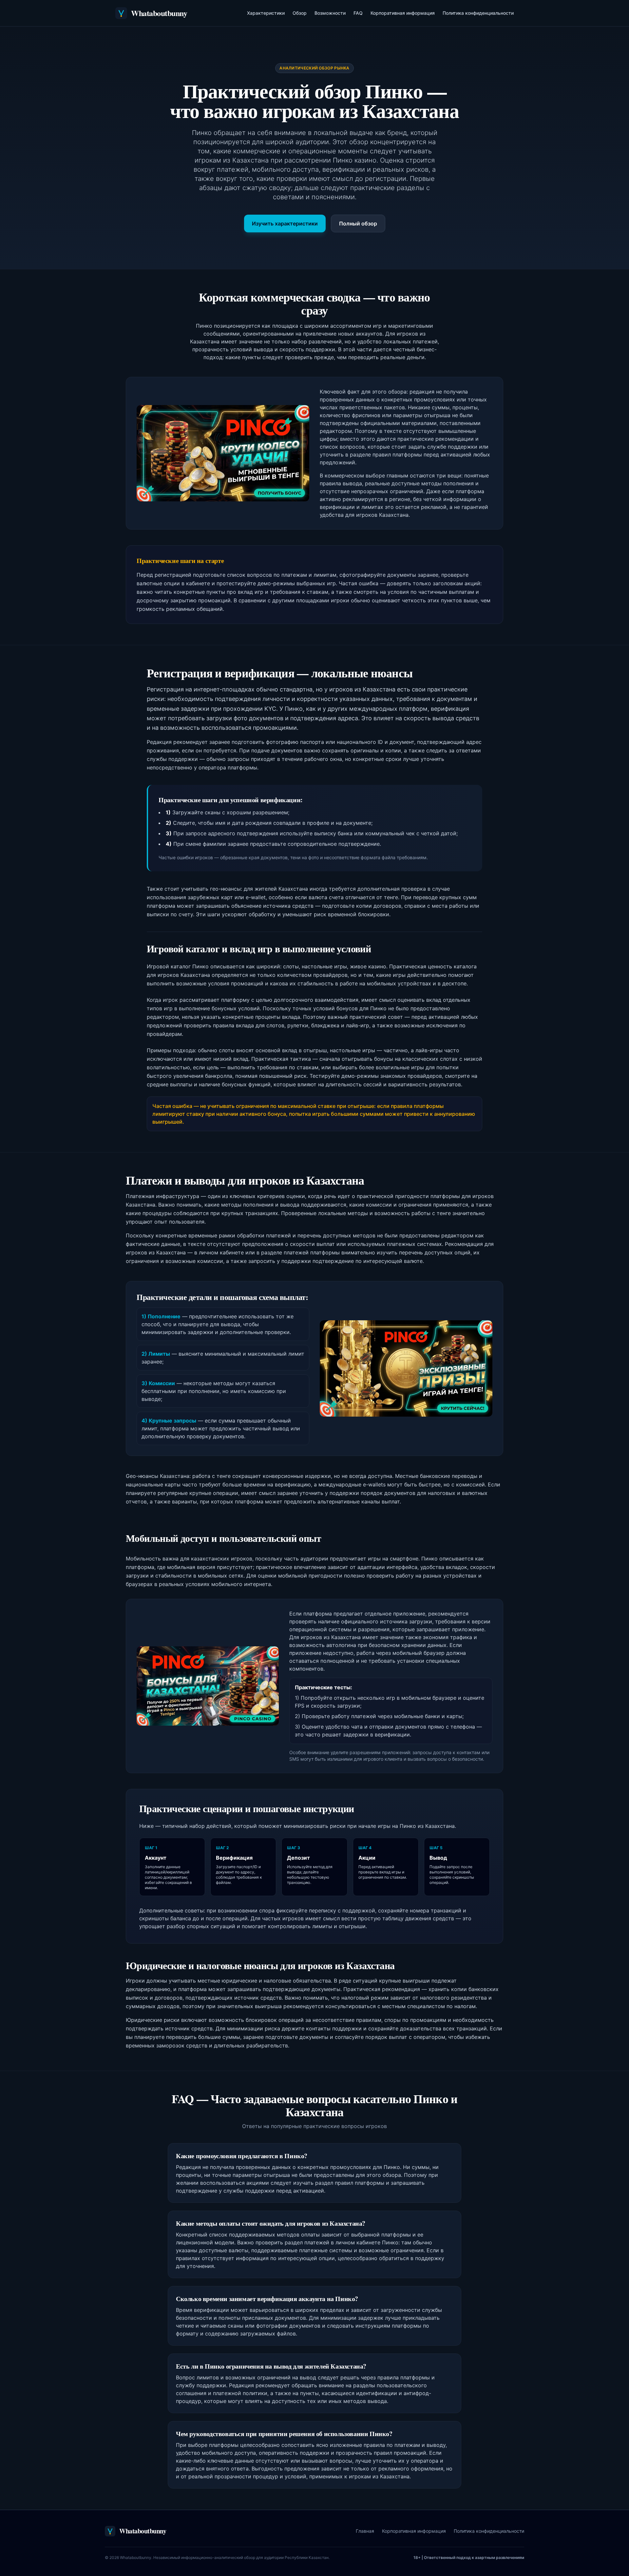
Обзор (300, 13)
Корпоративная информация (403, 13)
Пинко (294, 709)
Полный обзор (358, 223)
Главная (365, 2531)
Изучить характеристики (285, 223)
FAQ (358, 13)
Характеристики (266, 13)
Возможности (330, 13)
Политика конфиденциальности (478, 13)
